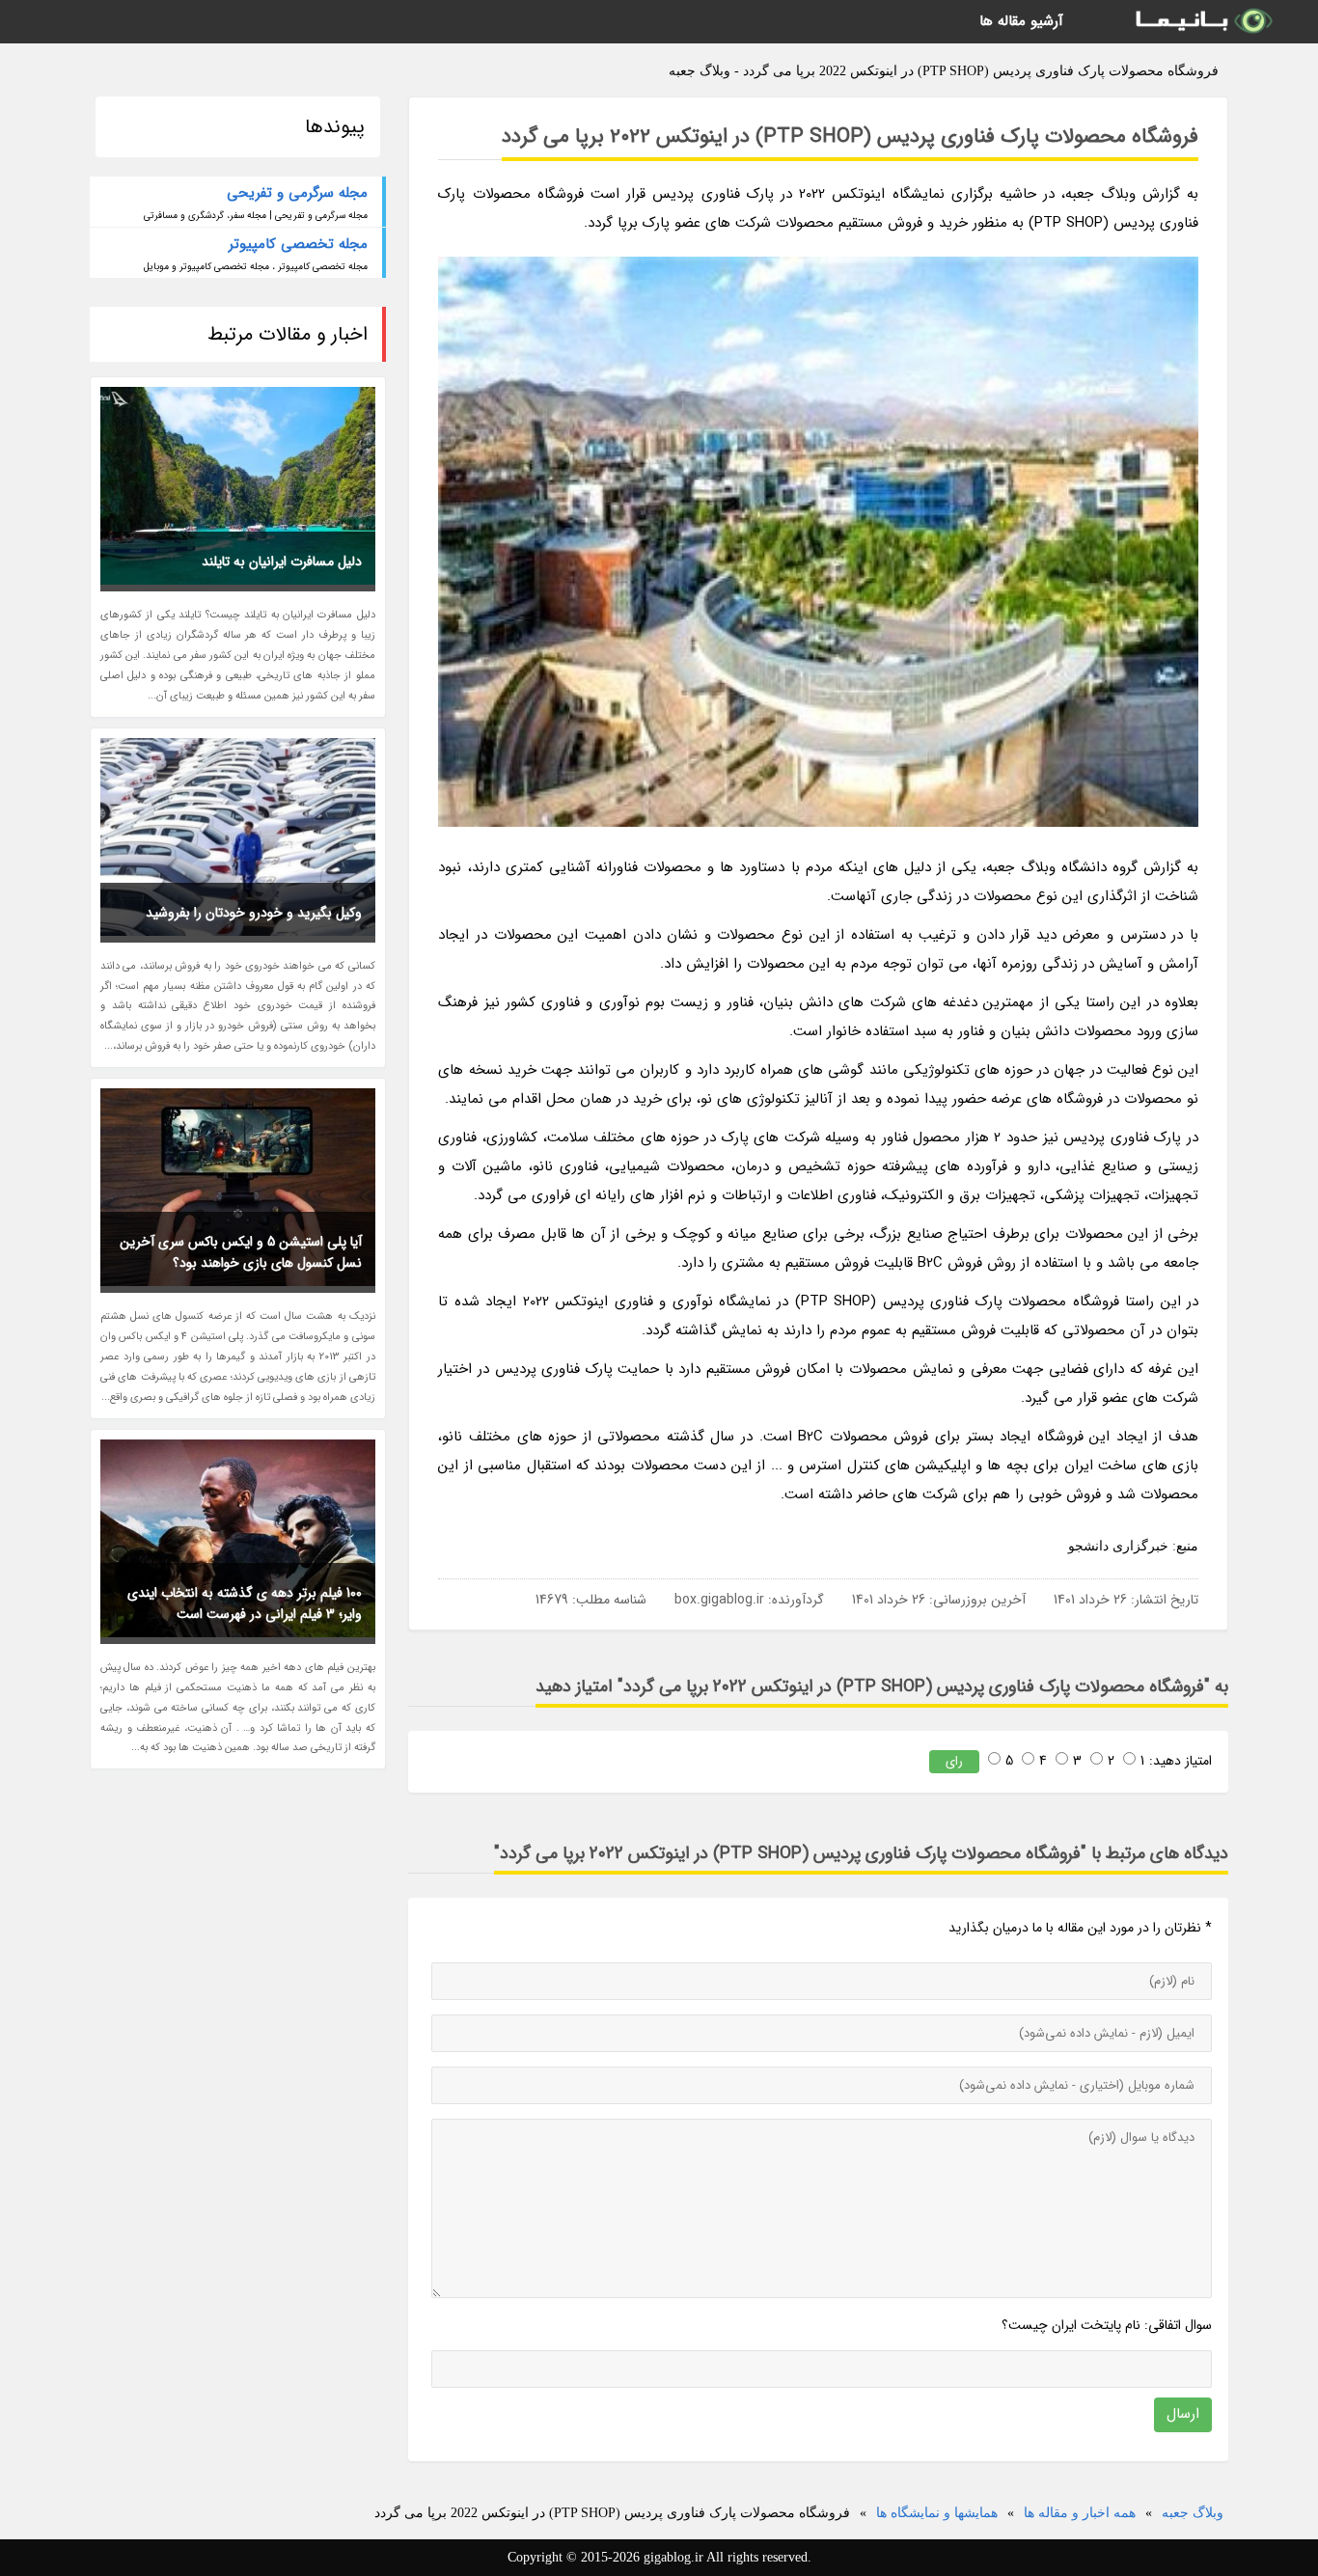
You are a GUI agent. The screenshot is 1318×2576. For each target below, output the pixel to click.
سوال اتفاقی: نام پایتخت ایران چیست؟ (1107, 2325)
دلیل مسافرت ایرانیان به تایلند (282, 562)
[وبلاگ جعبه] (1202, 22)
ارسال (1183, 2414)
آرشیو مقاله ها (1021, 21)
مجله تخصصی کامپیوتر (298, 244)
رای (954, 1761)
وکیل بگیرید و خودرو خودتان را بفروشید (254, 913)
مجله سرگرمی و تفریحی (297, 193)
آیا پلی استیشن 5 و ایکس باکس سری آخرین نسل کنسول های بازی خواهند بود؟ (241, 1252)
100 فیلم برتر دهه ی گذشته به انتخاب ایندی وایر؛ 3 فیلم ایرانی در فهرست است (245, 1603)
